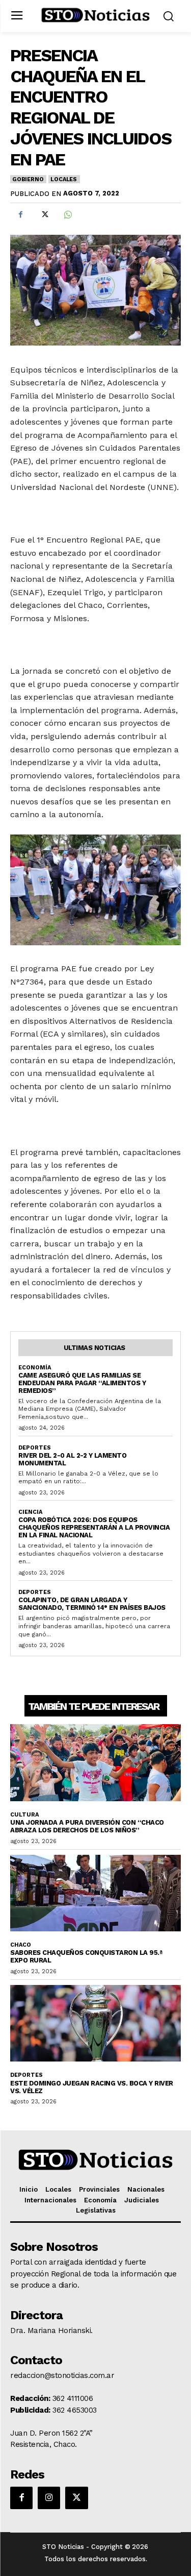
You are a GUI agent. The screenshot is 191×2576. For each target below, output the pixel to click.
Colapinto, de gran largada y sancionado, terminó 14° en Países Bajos (92, 1604)
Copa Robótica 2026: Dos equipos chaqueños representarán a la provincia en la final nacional (94, 1527)
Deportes (35, 1448)
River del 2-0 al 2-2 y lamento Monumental (72, 1459)
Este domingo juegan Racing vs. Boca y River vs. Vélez (92, 2087)
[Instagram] (49, 2498)
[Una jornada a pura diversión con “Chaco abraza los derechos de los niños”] (95, 1763)
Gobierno (28, 179)
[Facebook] (20, 215)
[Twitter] (44, 215)
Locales (64, 179)
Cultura (24, 1815)
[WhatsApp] (67, 215)
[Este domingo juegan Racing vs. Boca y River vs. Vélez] (95, 2023)
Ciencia (30, 1512)
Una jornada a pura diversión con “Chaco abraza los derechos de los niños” (87, 1826)
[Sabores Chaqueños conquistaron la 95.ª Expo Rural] (95, 1893)
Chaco (21, 1945)
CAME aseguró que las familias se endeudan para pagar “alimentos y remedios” (82, 1383)
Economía (35, 1368)
